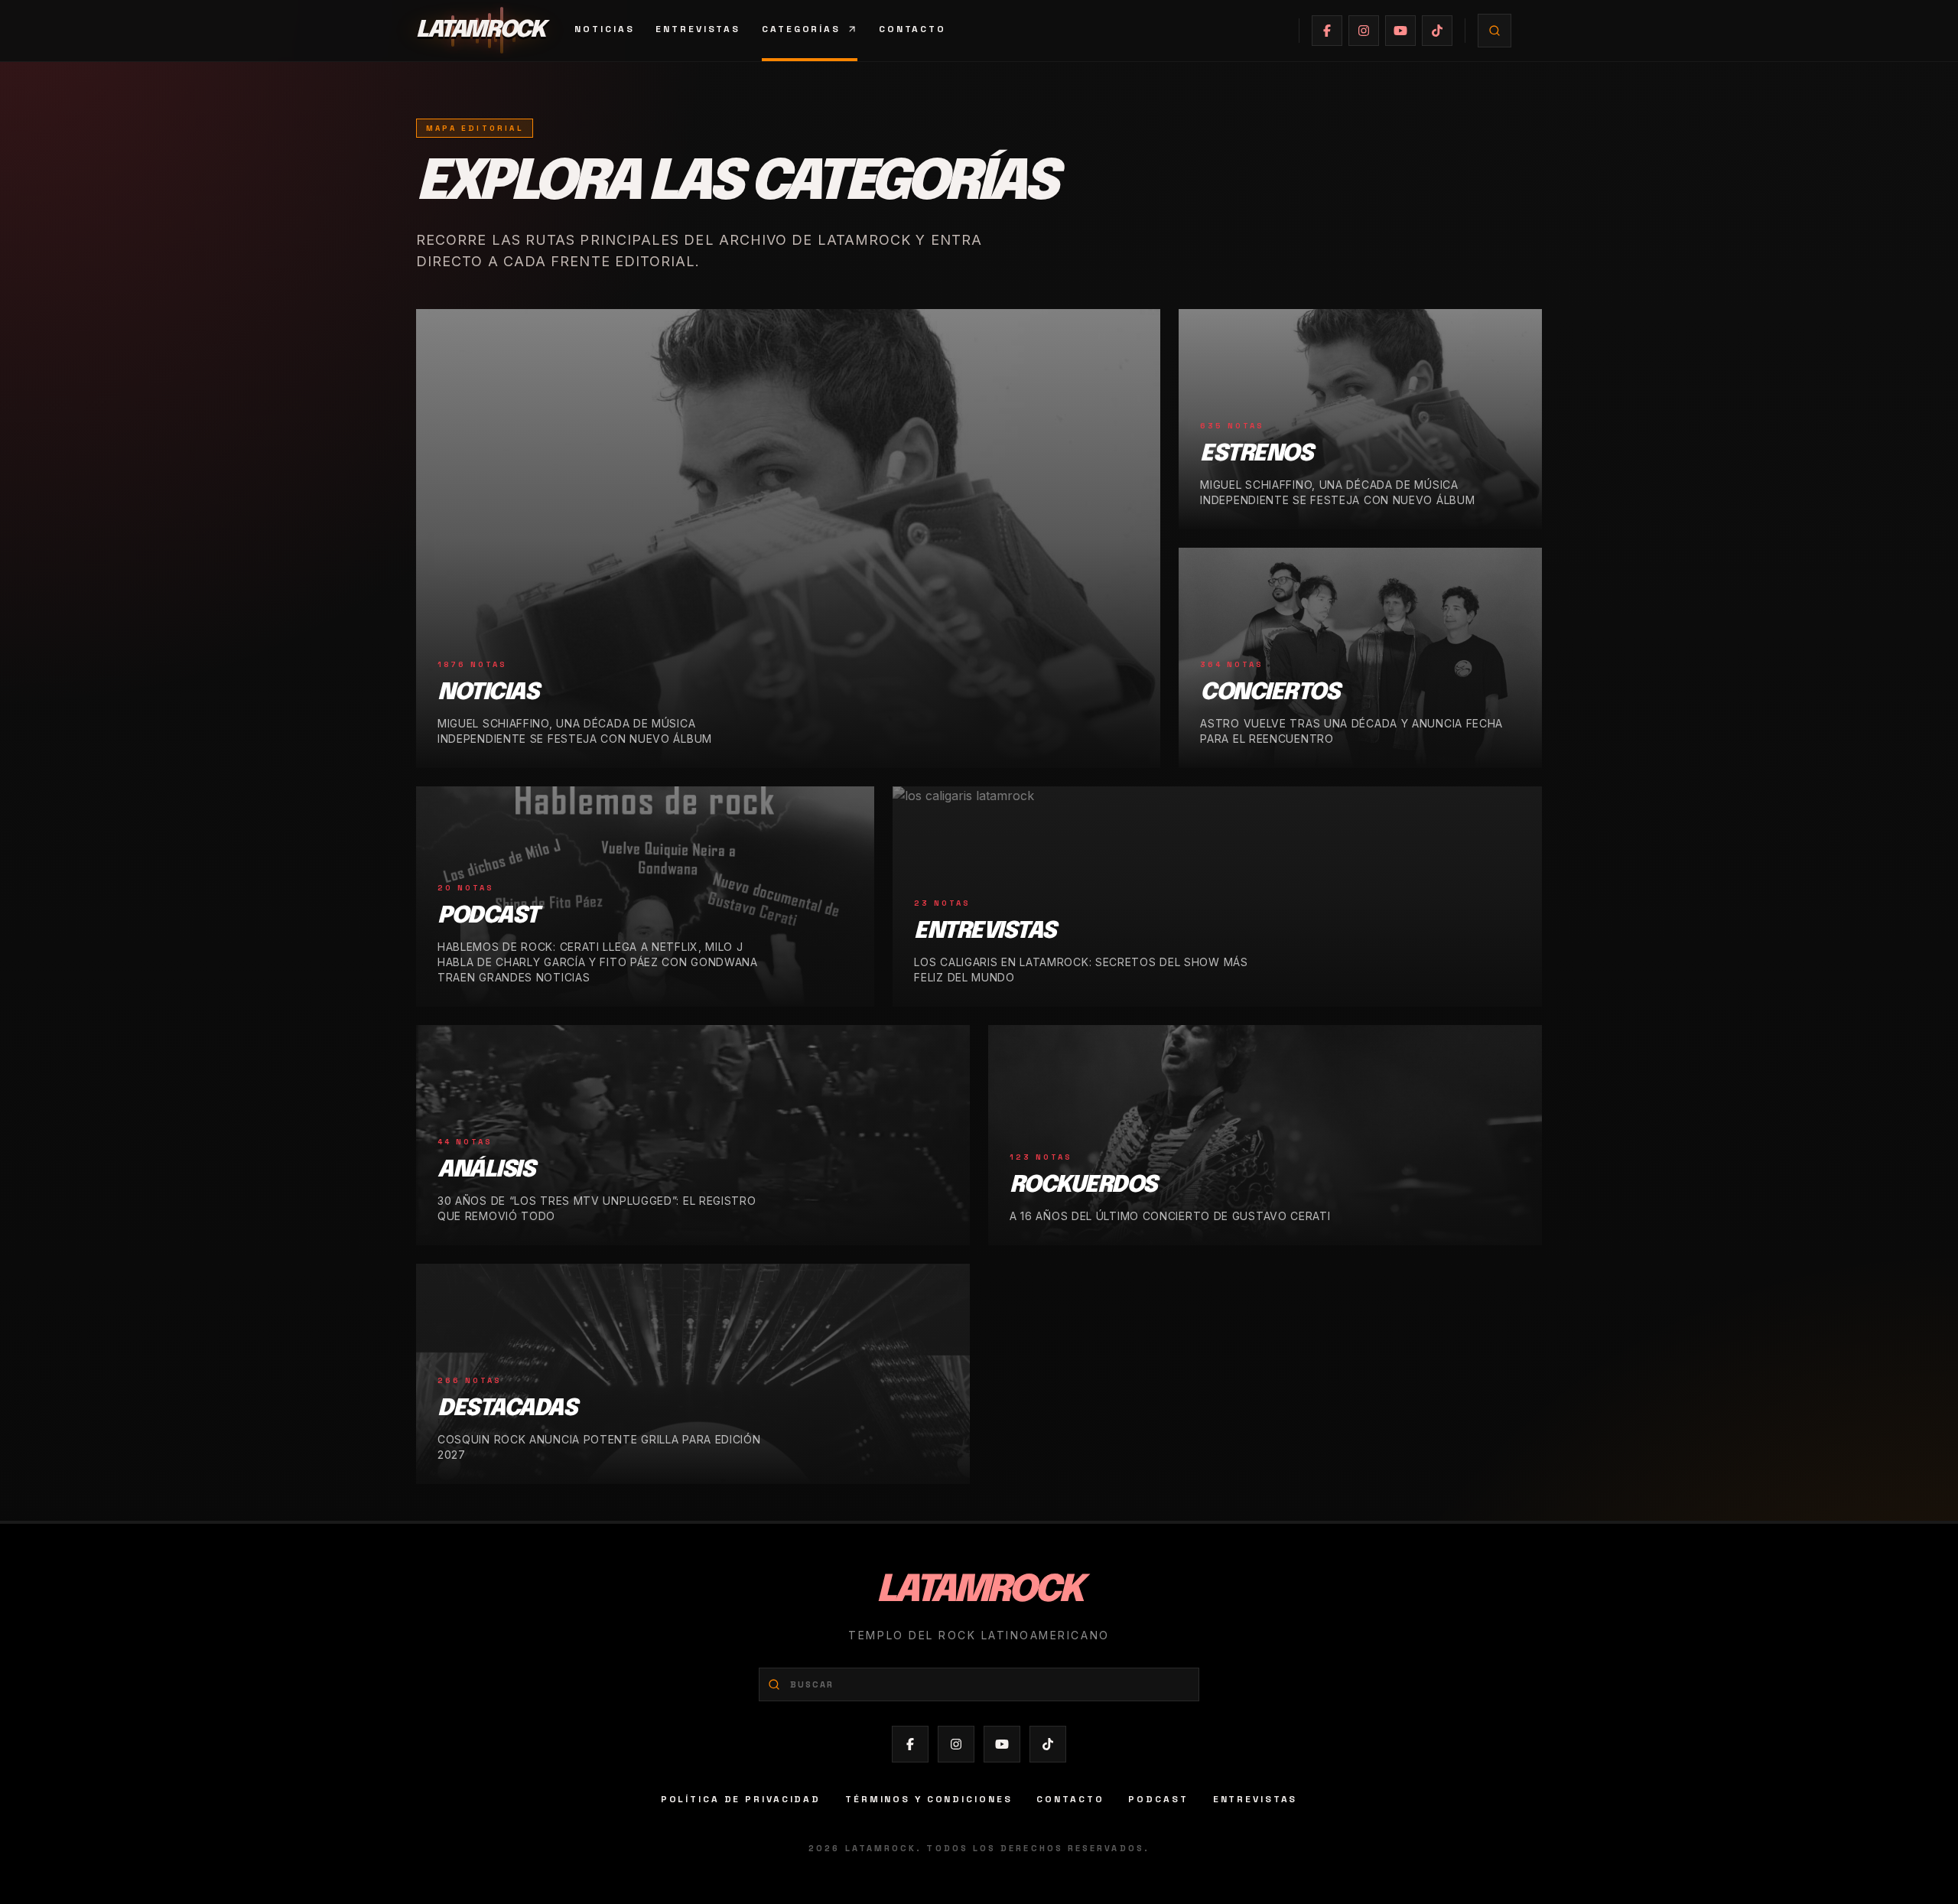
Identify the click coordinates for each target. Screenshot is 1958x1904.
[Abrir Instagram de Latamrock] (1364, 31)
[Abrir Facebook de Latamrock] (1327, 31)
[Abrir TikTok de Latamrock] (1437, 31)
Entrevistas (698, 29)
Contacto (912, 29)
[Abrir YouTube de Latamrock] (1400, 31)
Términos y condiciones (929, 1799)
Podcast (1158, 1799)
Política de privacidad (741, 1799)
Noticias (604, 29)
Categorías (801, 29)
